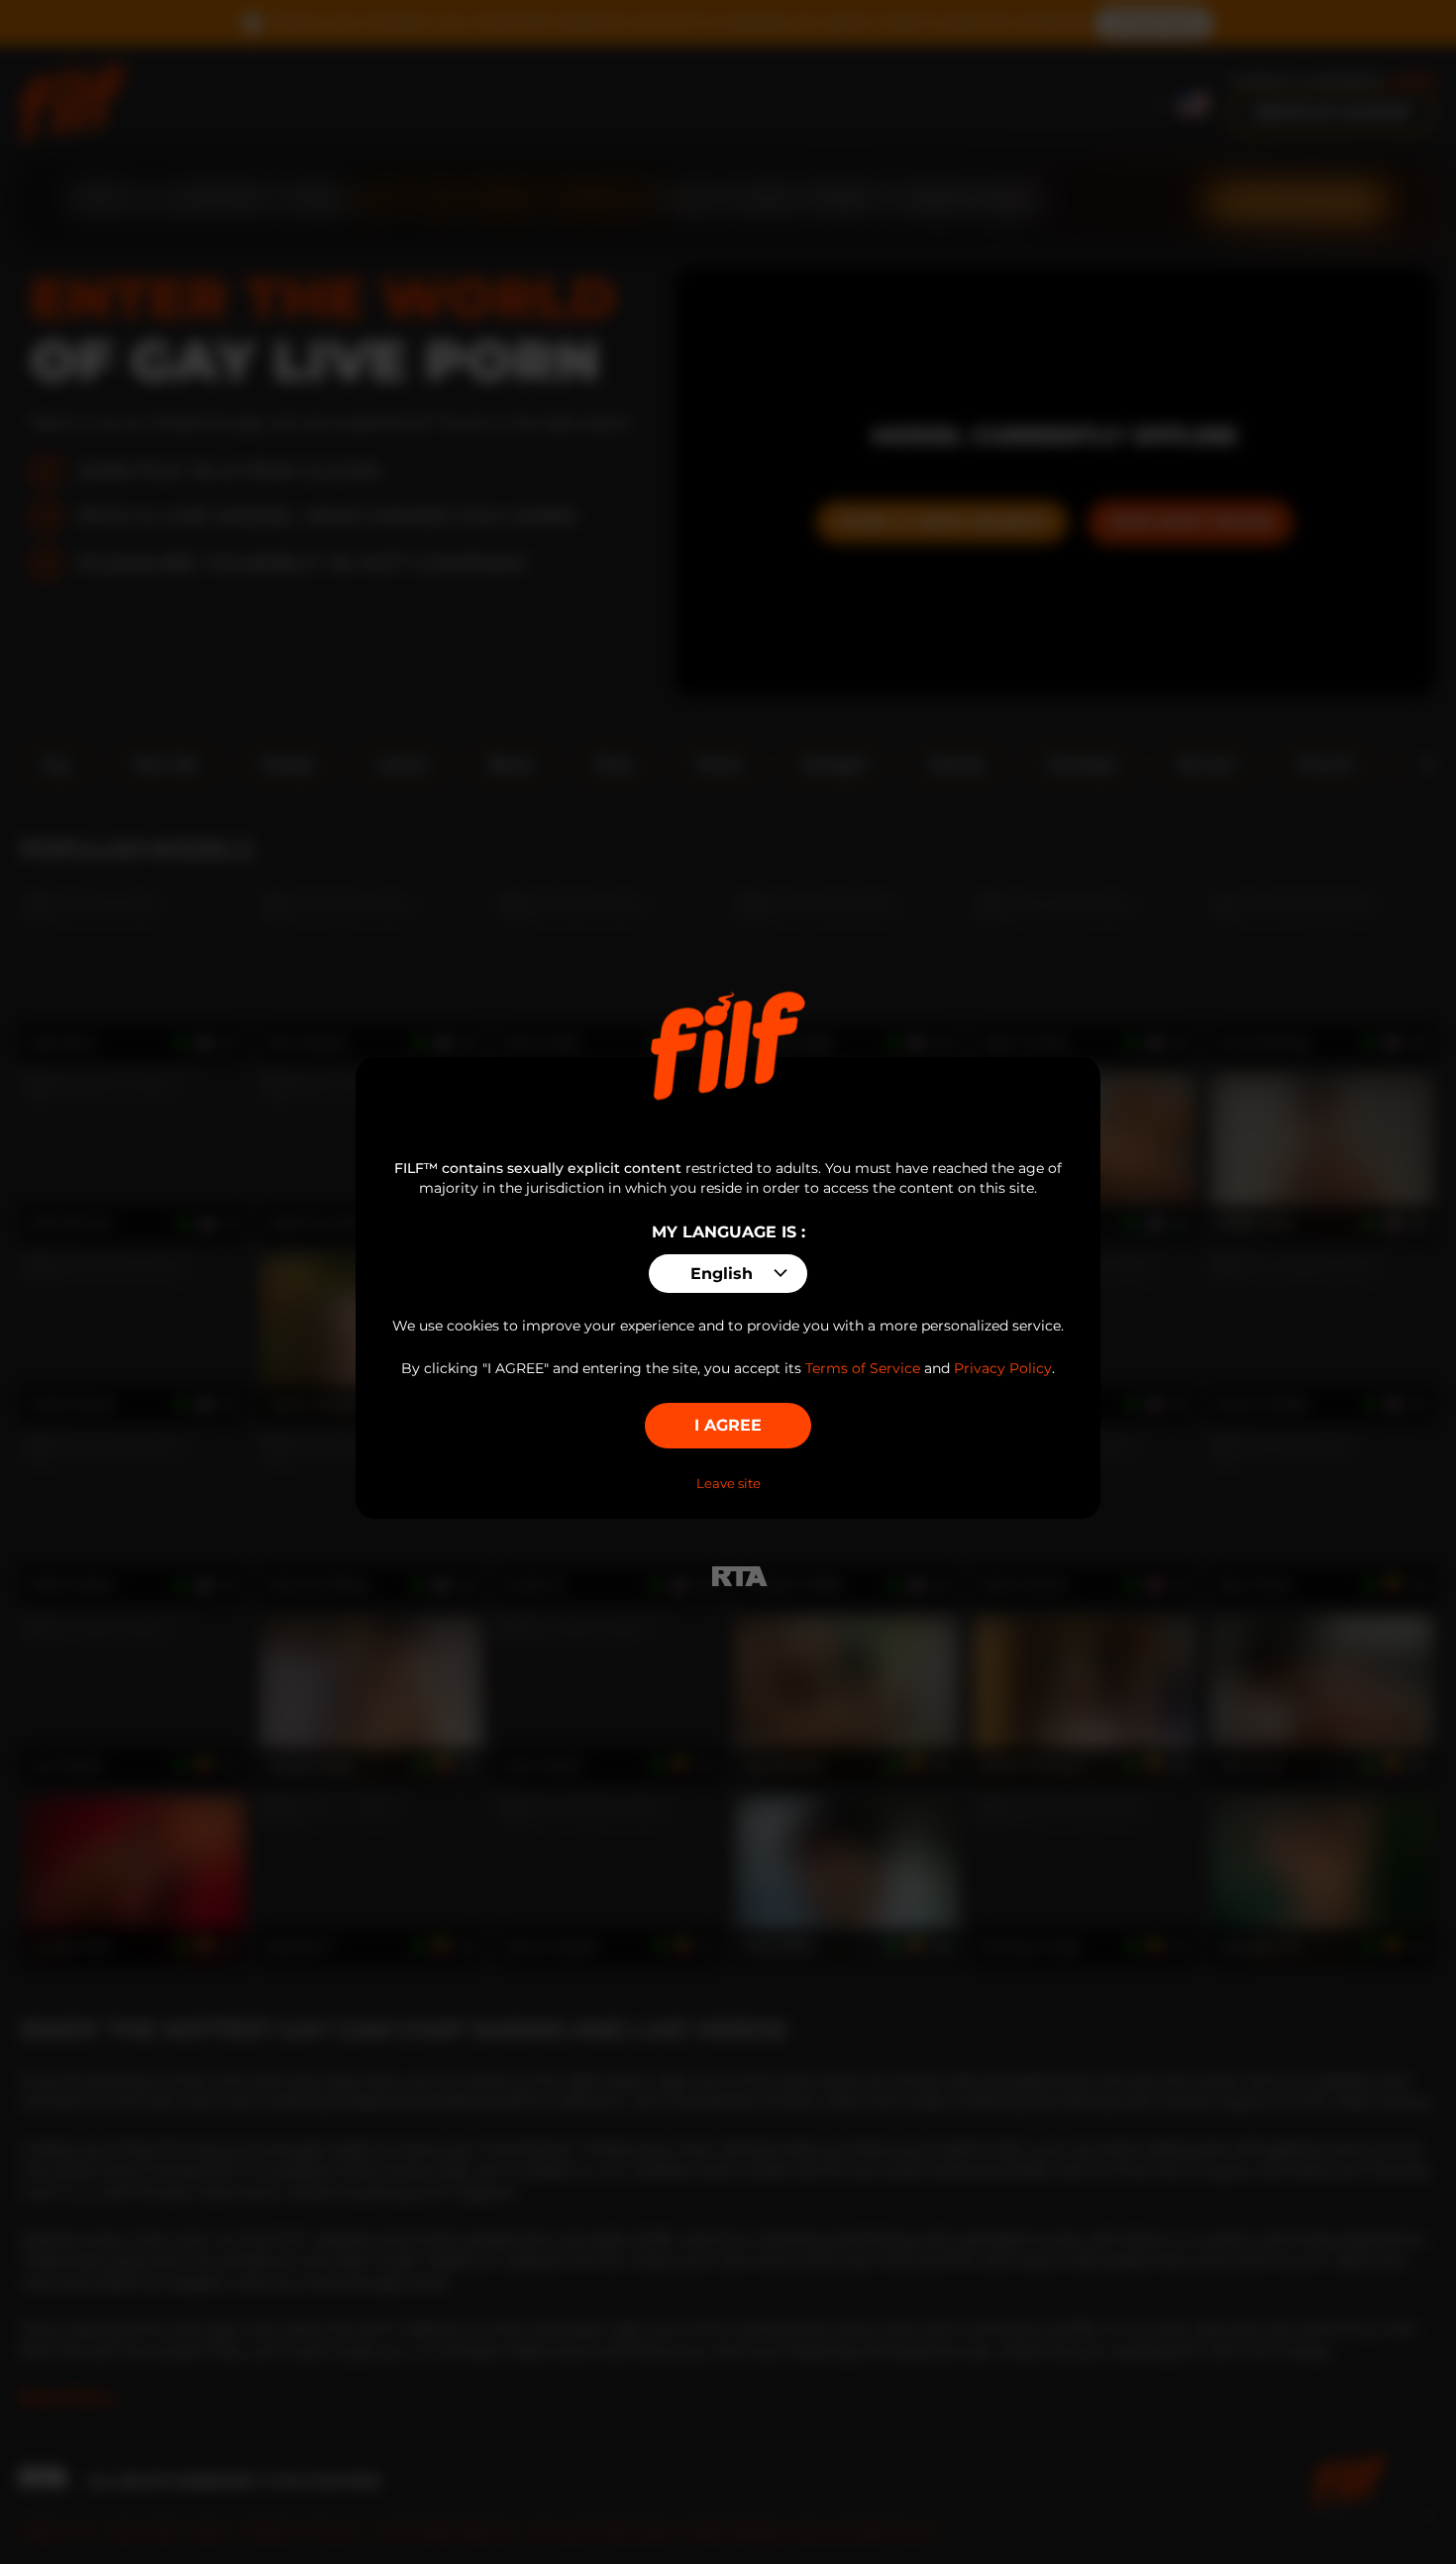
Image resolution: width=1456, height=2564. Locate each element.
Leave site (728, 1483)
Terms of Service (863, 1368)
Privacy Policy (1003, 1368)
